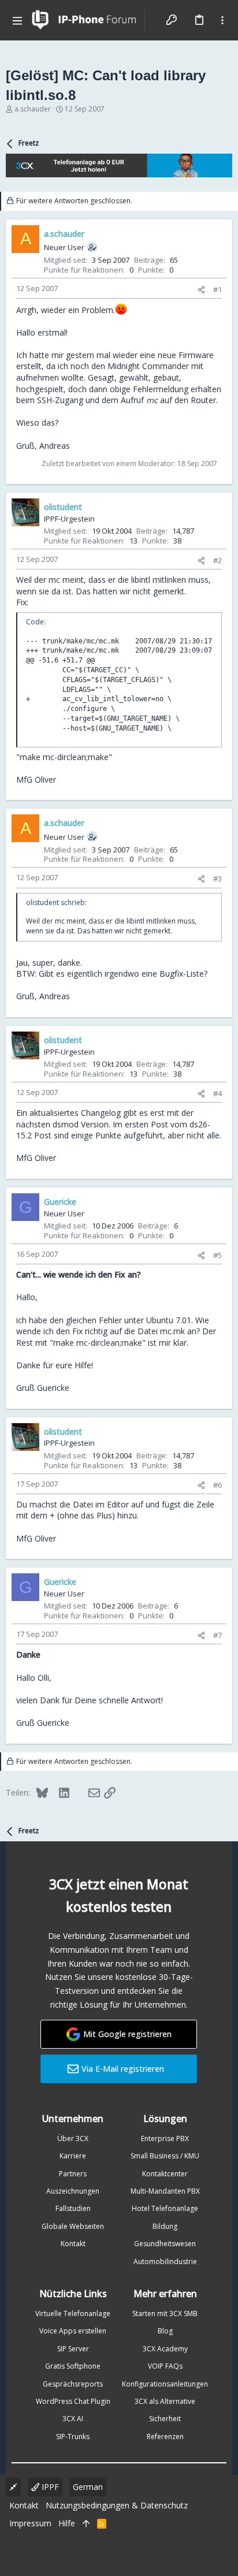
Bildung (165, 2226)
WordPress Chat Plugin (73, 2401)
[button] (17, 20)
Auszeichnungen (73, 2191)
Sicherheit (165, 2419)
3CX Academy (165, 2349)
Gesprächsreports (73, 2384)
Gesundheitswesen (165, 2244)
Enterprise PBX (165, 2138)
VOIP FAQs (165, 2366)
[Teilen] (201, 290)
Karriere (73, 2156)
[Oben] (86, 2523)
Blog (165, 2331)
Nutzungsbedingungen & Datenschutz (117, 2505)
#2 (217, 560)
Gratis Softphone (73, 2366)
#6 (217, 1485)
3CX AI (73, 2419)
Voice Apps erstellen (73, 2331)
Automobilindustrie (165, 2262)
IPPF (49, 2487)
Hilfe (67, 2523)
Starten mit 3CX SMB (165, 2313)
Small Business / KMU (165, 2156)
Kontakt (73, 2244)
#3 (217, 878)
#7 (217, 1635)
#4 (217, 1093)
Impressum (30, 2523)
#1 (217, 289)
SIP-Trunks (73, 2437)
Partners (73, 2174)
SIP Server (73, 2349)
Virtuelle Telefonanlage (73, 2313)
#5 (217, 1255)
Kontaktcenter (165, 2174)
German (88, 2487)
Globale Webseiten (73, 2226)
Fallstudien (73, 2208)
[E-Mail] (87, 1792)
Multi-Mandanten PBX (165, 2191)
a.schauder (33, 109)
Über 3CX (73, 2138)
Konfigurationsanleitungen (165, 2384)
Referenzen (165, 2437)
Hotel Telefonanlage (165, 2208)
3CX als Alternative (165, 2401)
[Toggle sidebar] (222, 20)
